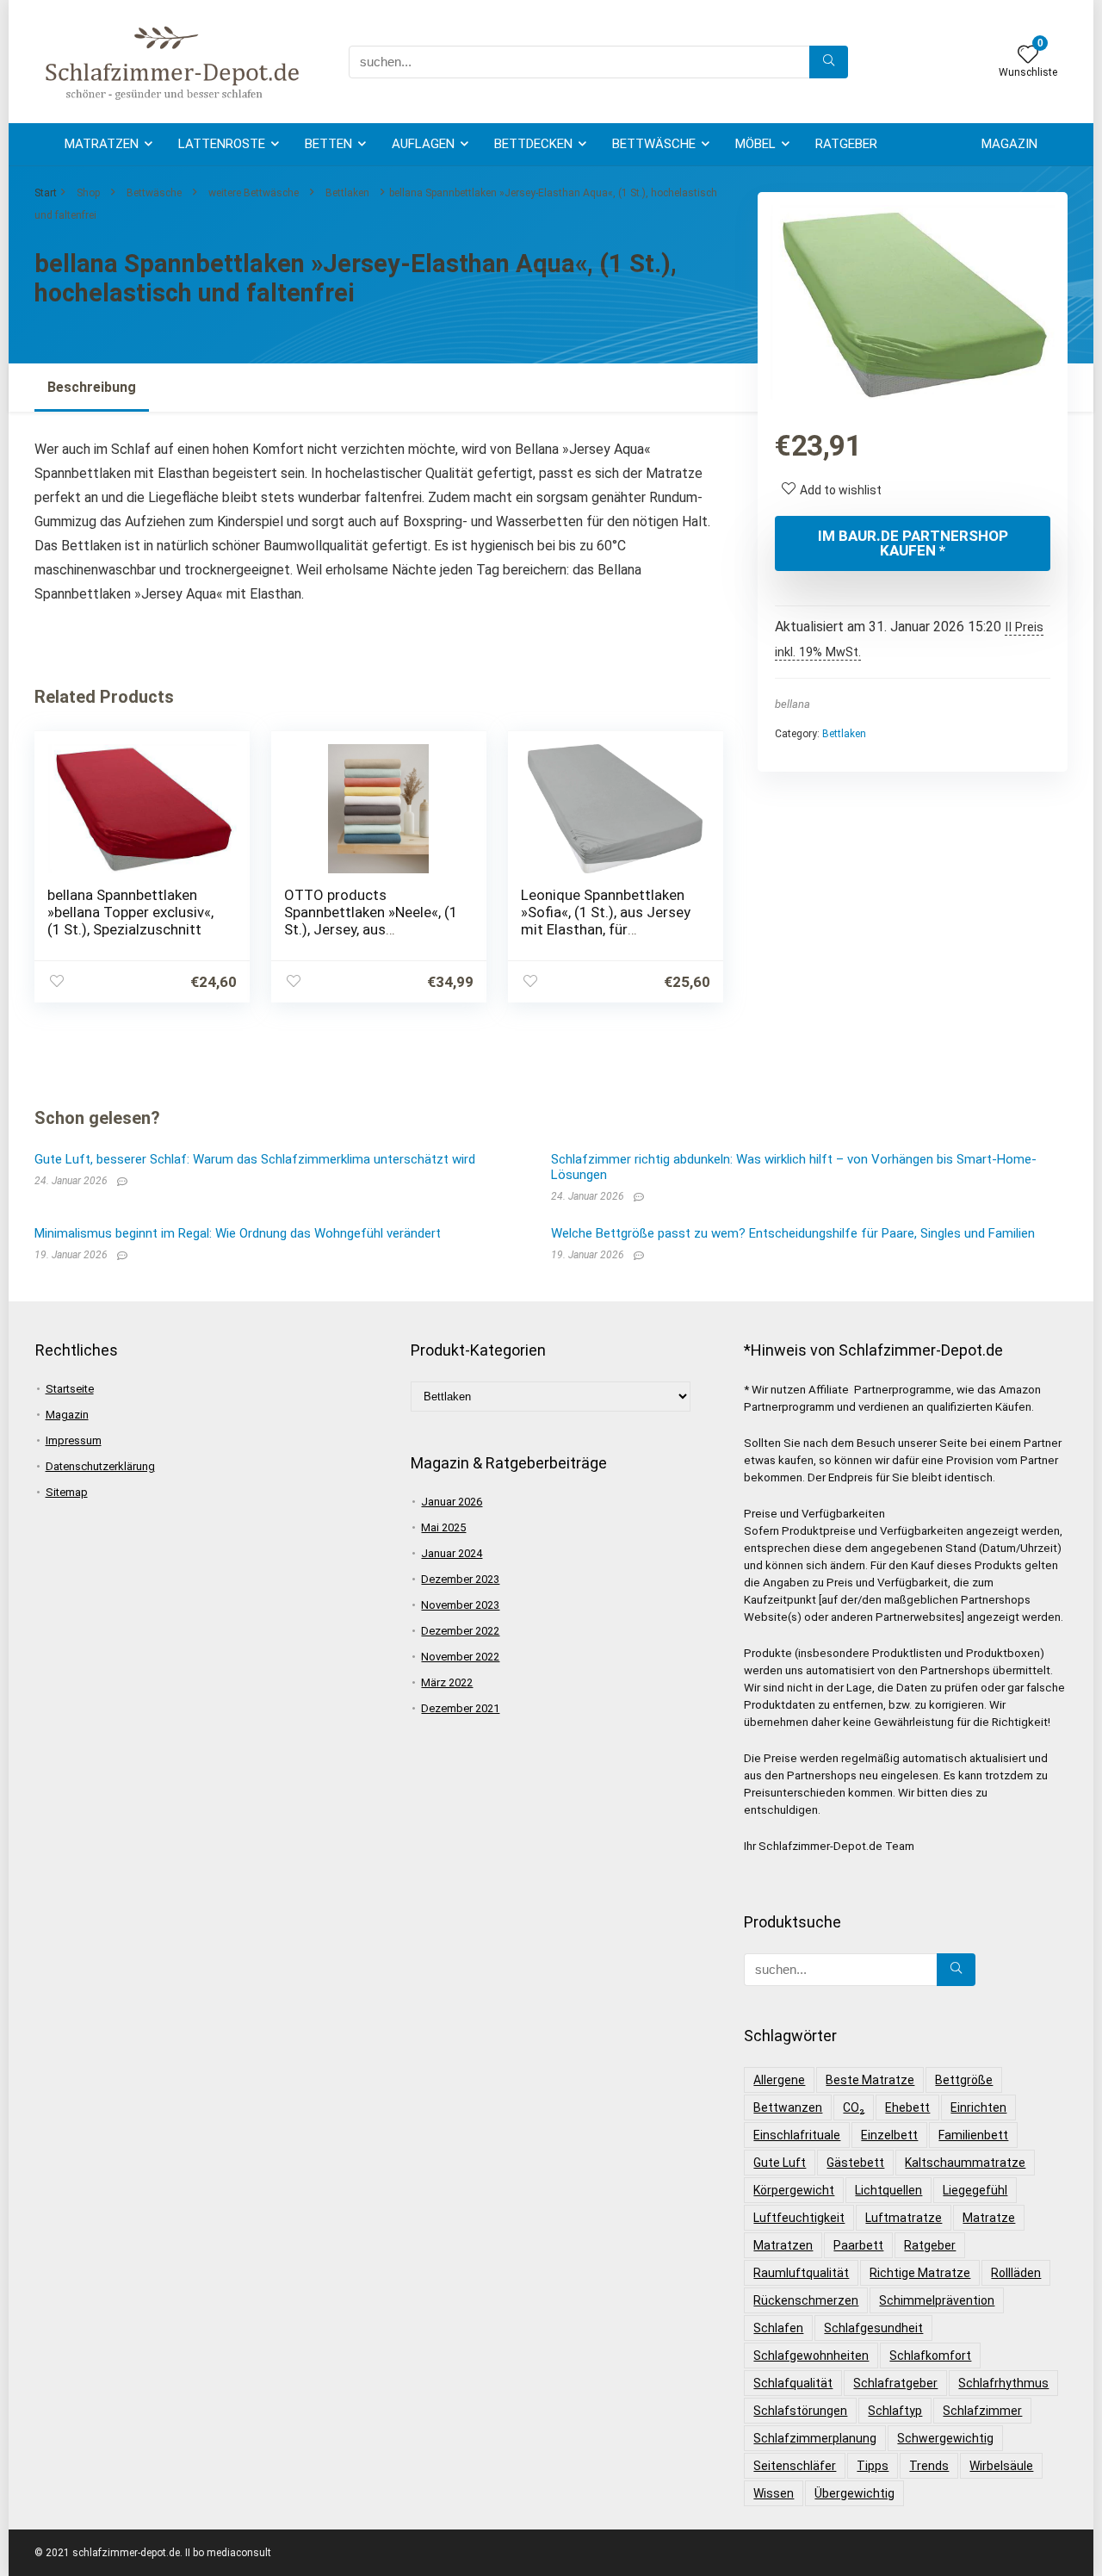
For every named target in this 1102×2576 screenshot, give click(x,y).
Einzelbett (889, 2135)
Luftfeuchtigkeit (799, 2218)
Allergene (779, 2080)
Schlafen (778, 2328)
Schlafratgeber (895, 2383)
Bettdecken (533, 144)
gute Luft (780, 2163)
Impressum (74, 1440)
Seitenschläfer (795, 2466)
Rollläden (1016, 2273)
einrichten (978, 2107)
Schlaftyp (895, 2411)
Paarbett (858, 2245)
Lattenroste (222, 144)
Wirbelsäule (1001, 2466)
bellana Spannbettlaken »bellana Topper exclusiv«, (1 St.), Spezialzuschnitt (130, 912)
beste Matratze (870, 2080)
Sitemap (67, 1492)
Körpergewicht (794, 2190)
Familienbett (973, 2135)
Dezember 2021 (460, 1708)
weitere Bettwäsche (254, 193)
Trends (929, 2466)
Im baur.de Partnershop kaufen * (913, 543)
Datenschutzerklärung (100, 1466)
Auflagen (423, 144)
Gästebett (855, 2163)
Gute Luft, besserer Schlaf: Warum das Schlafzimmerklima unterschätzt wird (255, 1159)
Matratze (989, 2218)
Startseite (70, 1389)
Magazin (1009, 144)
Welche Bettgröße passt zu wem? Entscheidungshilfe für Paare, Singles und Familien (793, 1233)
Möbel (755, 144)
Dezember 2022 (460, 1631)
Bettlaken (347, 193)
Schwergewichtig (945, 2438)
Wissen (774, 2493)
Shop (88, 193)
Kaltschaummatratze (965, 2163)
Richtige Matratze (920, 2273)
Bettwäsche (654, 144)
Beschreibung (92, 387)
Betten (328, 144)
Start (46, 193)
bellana (792, 704)
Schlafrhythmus (1003, 2383)
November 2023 (460, 1605)
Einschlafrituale (797, 2135)
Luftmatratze (904, 2218)
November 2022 (460, 1657)
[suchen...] (829, 62)
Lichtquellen (888, 2190)
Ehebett (907, 2107)
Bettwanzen (788, 2107)
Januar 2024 (452, 1553)
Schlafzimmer (982, 2411)
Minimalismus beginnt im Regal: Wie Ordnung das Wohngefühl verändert (238, 1233)
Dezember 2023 (460, 1579)
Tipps (873, 2466)
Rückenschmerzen (806, 2300)
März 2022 (447, 1682)
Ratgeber (846, 144)
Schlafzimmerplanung (815, 2438)
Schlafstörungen (800, 2411)
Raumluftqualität (801, 2273)
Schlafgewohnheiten (811, 2356)
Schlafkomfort (930, 2356)
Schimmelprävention (937, 2300)
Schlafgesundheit (873, 2328)
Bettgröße (964, 2080)
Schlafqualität (793, 2383)
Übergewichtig (854, 2493)
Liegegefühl (975, 2190)
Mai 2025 (443, 1527)
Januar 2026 (452, 1502)
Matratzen (102, 144)
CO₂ (854, 2107)
